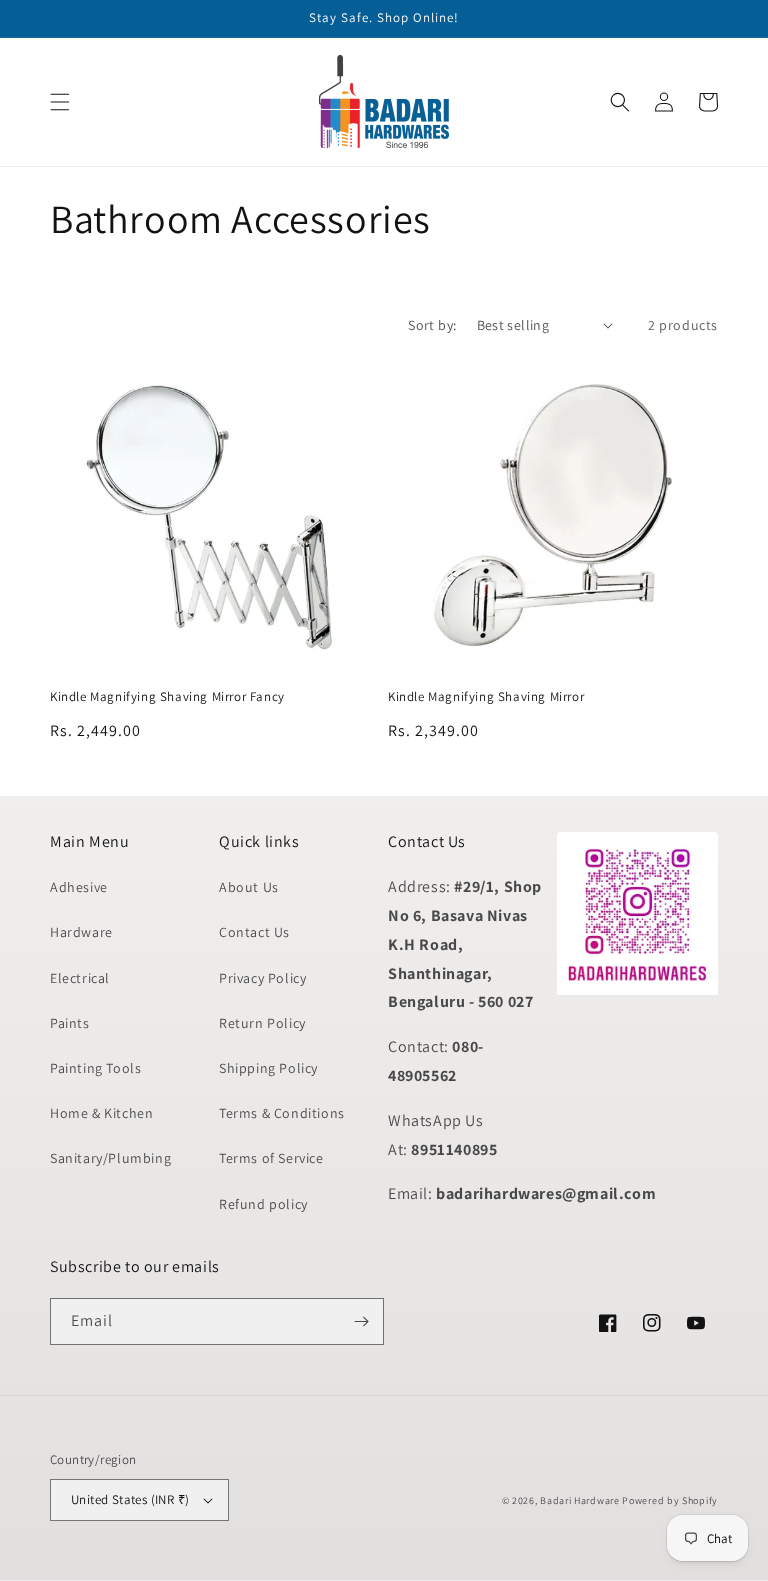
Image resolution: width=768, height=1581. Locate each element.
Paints (70, 1023)
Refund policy (263, 1204)
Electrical (80, 978)
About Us (249, 887)
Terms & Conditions (282, 1113)
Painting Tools (95, 1068)
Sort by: (432, 325)
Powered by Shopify (670, 1500)
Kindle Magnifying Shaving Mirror (486, 697)
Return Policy (262, 1023)
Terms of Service (271, 1158)
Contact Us (254, 932)
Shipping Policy (268, 1068)
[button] (60, 102)
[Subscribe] (361, 1321)
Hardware (81, 932)
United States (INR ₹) (130, 1499)
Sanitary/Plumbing (110, 1158)
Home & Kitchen (101, 1113)
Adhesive (79, 887)
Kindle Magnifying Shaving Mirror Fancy (167, 697)
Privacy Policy (262, 978)
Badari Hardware (580, 1500)
